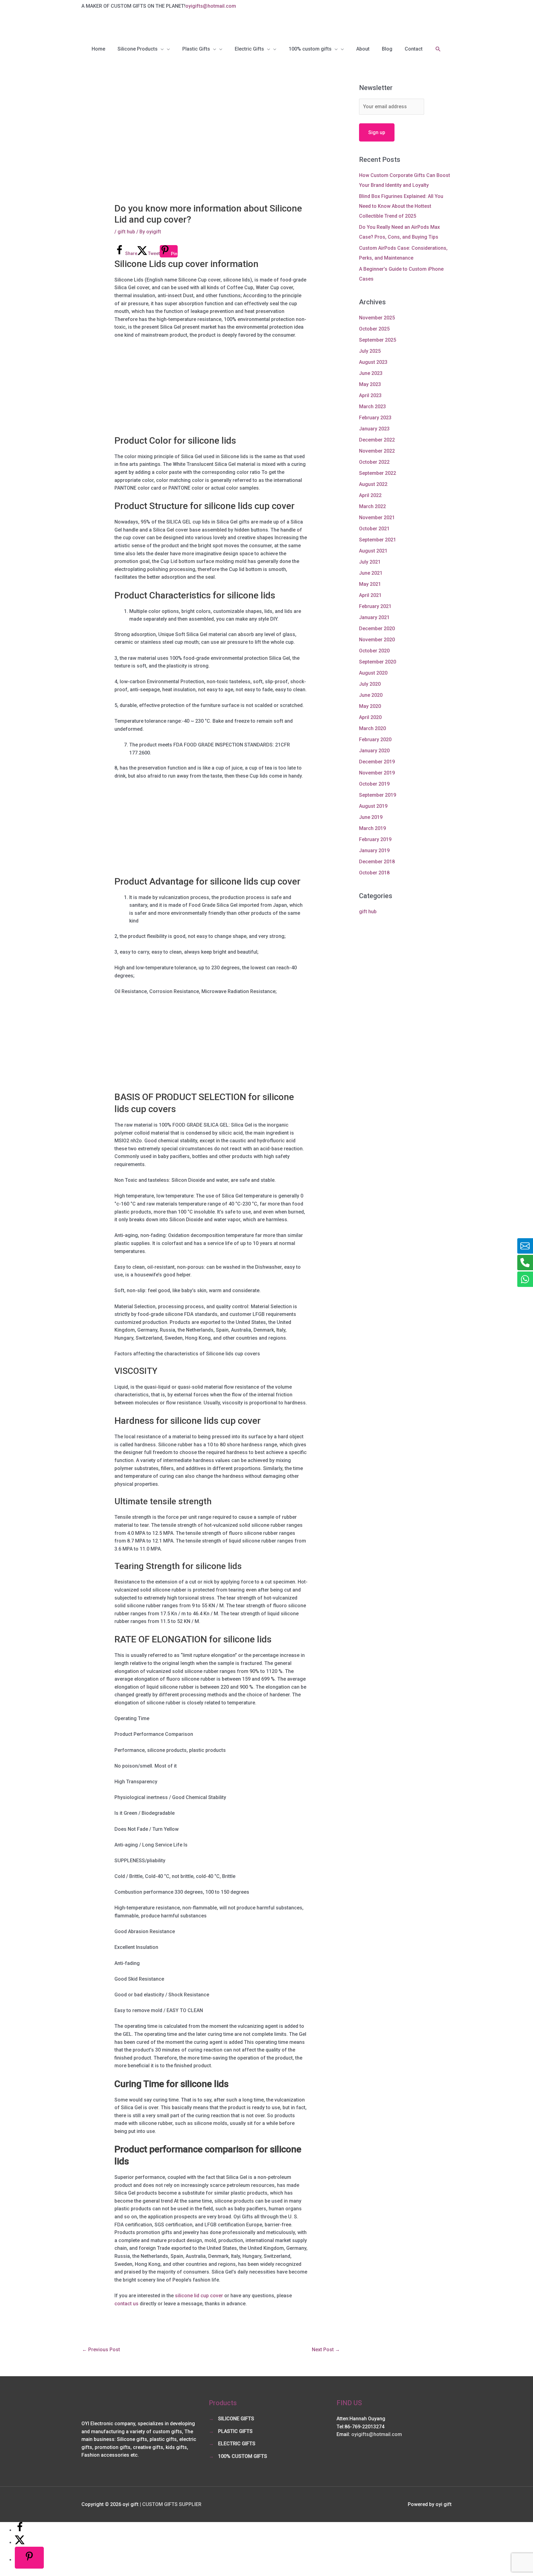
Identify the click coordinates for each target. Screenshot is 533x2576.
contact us (126, 2304)
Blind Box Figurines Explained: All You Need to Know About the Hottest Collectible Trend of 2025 (401, 206)
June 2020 (371, 695)
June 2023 (371, 373)
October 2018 (374, 873)
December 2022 (377, 440)
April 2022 (370, 495)
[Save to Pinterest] (29, 2558)
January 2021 (374, 617)
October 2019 (374, 784)
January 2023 (374, 429)
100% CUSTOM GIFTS (243, 2456)
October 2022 (374, 462)
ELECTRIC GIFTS (237, 2444)
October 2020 (374, 651)
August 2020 (373, 673)
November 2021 (377, 518)
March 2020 (372, 728)
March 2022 (372, 506)
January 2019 (374, 850)
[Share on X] (20, 2543)
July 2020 (370, 684)
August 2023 (373, 362)
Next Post (326, 2350)
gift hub (126, 232)
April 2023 (370, 395)
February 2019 (375, 839)
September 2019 (378, 795)
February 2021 (375, 606)
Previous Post (101, 2350)
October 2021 (374, 529)
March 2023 (372, 407)
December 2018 (377, 862)
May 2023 (370, 384)
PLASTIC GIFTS (235, 2431)
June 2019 (371, 817)
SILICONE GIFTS (236, 2419)
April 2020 (370, 717)
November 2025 (377, 318)
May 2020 (370, 706)
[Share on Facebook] (20, 2530)
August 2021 (373, 551)
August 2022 (373, 484)
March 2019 (372, 828)
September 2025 (378, 340)
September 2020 (378, 662)
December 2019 (377, 762)
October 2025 (374, 329)
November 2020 (377, 640)
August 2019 (373, 806)
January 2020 (374, 751)
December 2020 (377, 629)
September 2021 (378, 540)
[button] (438, 49)
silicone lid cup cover (199, 2296)
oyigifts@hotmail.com (211, 6)
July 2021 (370, 562)
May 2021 (370, 584)
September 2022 (378, 473)
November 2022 (377, 451)
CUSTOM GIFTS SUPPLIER (172, 2504)
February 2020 (375, 740)
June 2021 (371, 573)
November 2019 (377, 773)
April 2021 (370, 595)
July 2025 (370, 351)
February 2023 (375, 418)
